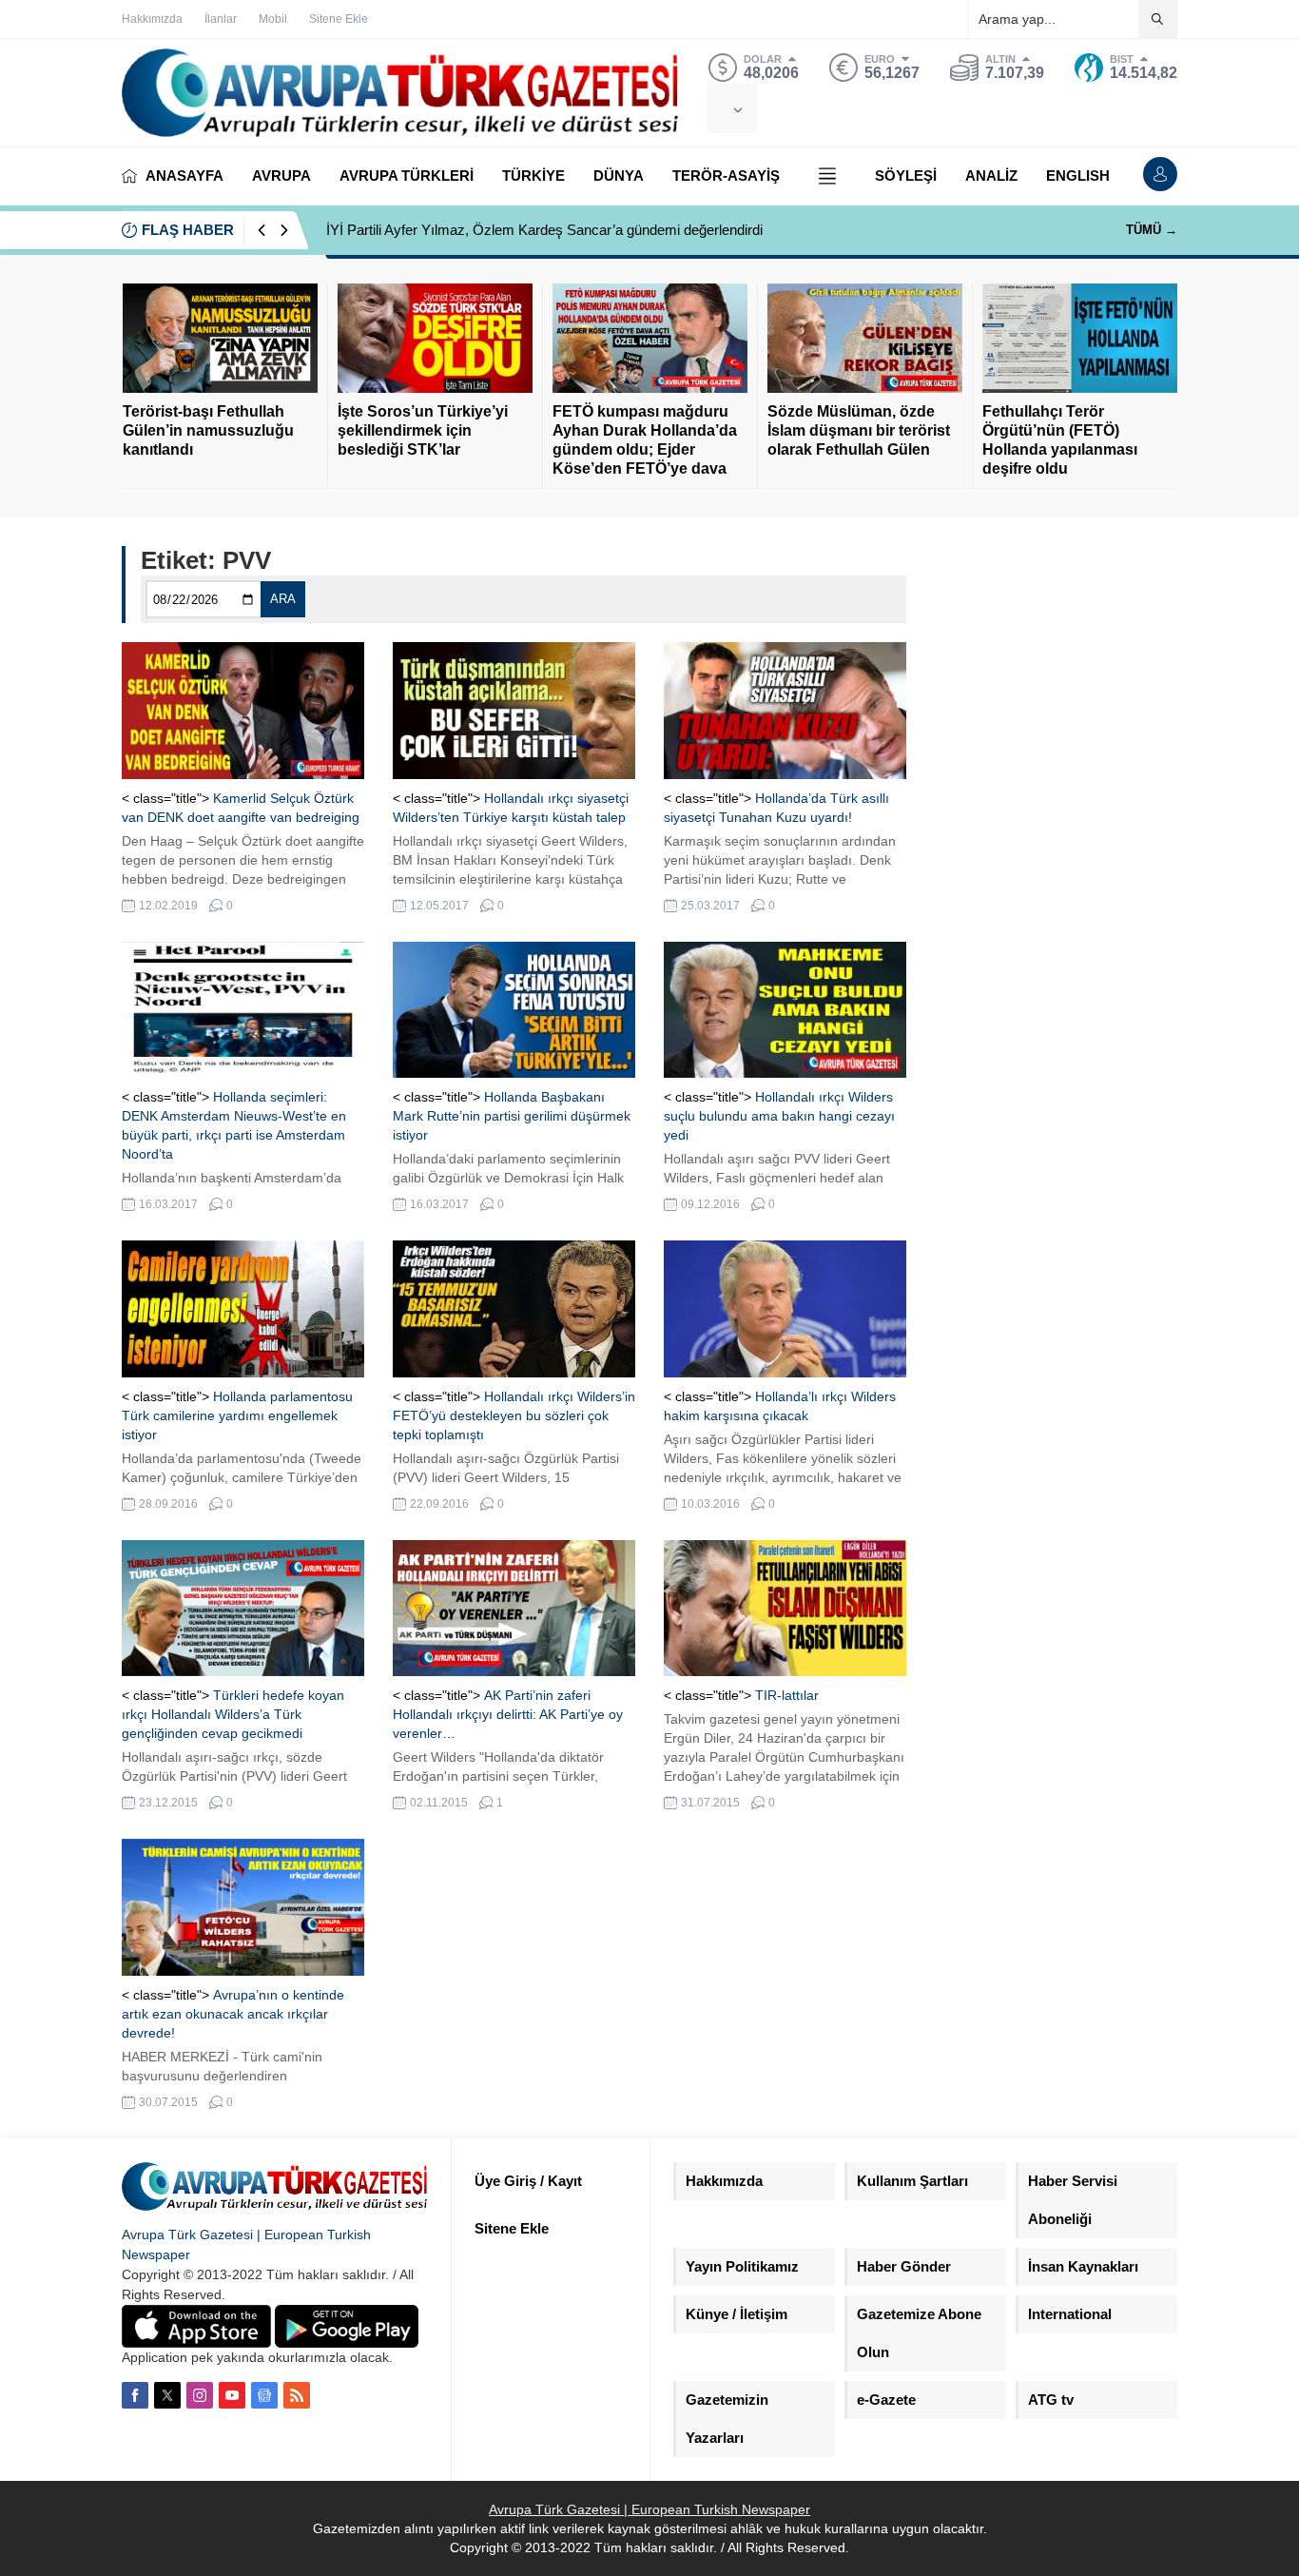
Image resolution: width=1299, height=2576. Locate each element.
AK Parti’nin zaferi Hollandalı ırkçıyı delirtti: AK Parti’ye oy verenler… (508, 1714)
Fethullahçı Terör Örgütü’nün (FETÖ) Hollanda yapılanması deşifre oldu (1060, 440)
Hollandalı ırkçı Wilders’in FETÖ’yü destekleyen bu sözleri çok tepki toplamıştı (514, 1415)
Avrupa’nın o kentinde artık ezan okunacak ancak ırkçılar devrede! (233, 2014)
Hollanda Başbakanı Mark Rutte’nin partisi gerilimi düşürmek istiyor (512, 1116)
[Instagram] (200, 2395)
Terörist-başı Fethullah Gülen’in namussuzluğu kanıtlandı (208, 430)
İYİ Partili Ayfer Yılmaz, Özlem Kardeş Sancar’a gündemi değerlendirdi (544, 230)
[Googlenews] (264, 2395)
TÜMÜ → (1152, 230)
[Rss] (297, 2395)
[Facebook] (135, 2395)
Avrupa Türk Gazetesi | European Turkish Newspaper (649, 2509)
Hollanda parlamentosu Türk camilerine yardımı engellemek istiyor (237, 1415)
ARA (283, 599)
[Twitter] (167, 2395)
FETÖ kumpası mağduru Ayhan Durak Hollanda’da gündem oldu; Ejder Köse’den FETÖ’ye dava (645, 440)
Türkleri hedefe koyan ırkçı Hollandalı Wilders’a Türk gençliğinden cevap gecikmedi (233, 1714)
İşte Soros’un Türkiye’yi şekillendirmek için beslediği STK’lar (423, 430)
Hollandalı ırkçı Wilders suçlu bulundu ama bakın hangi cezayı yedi (779, 1116)
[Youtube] (232, 2395)
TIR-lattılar (787, 1695)
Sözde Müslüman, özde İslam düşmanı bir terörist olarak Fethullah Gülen (859, 430)
